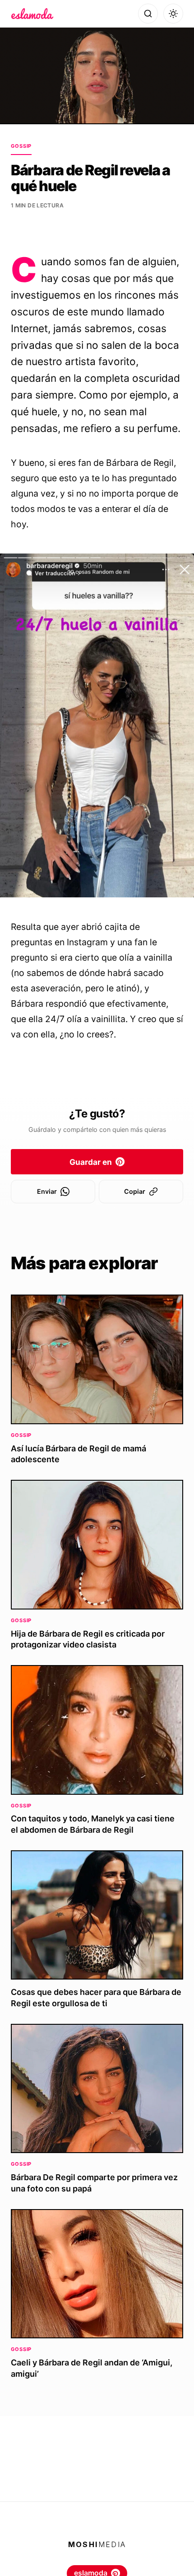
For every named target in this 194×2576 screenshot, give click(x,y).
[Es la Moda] (32, 14)
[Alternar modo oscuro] (173, 14)
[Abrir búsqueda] (148, 14)
